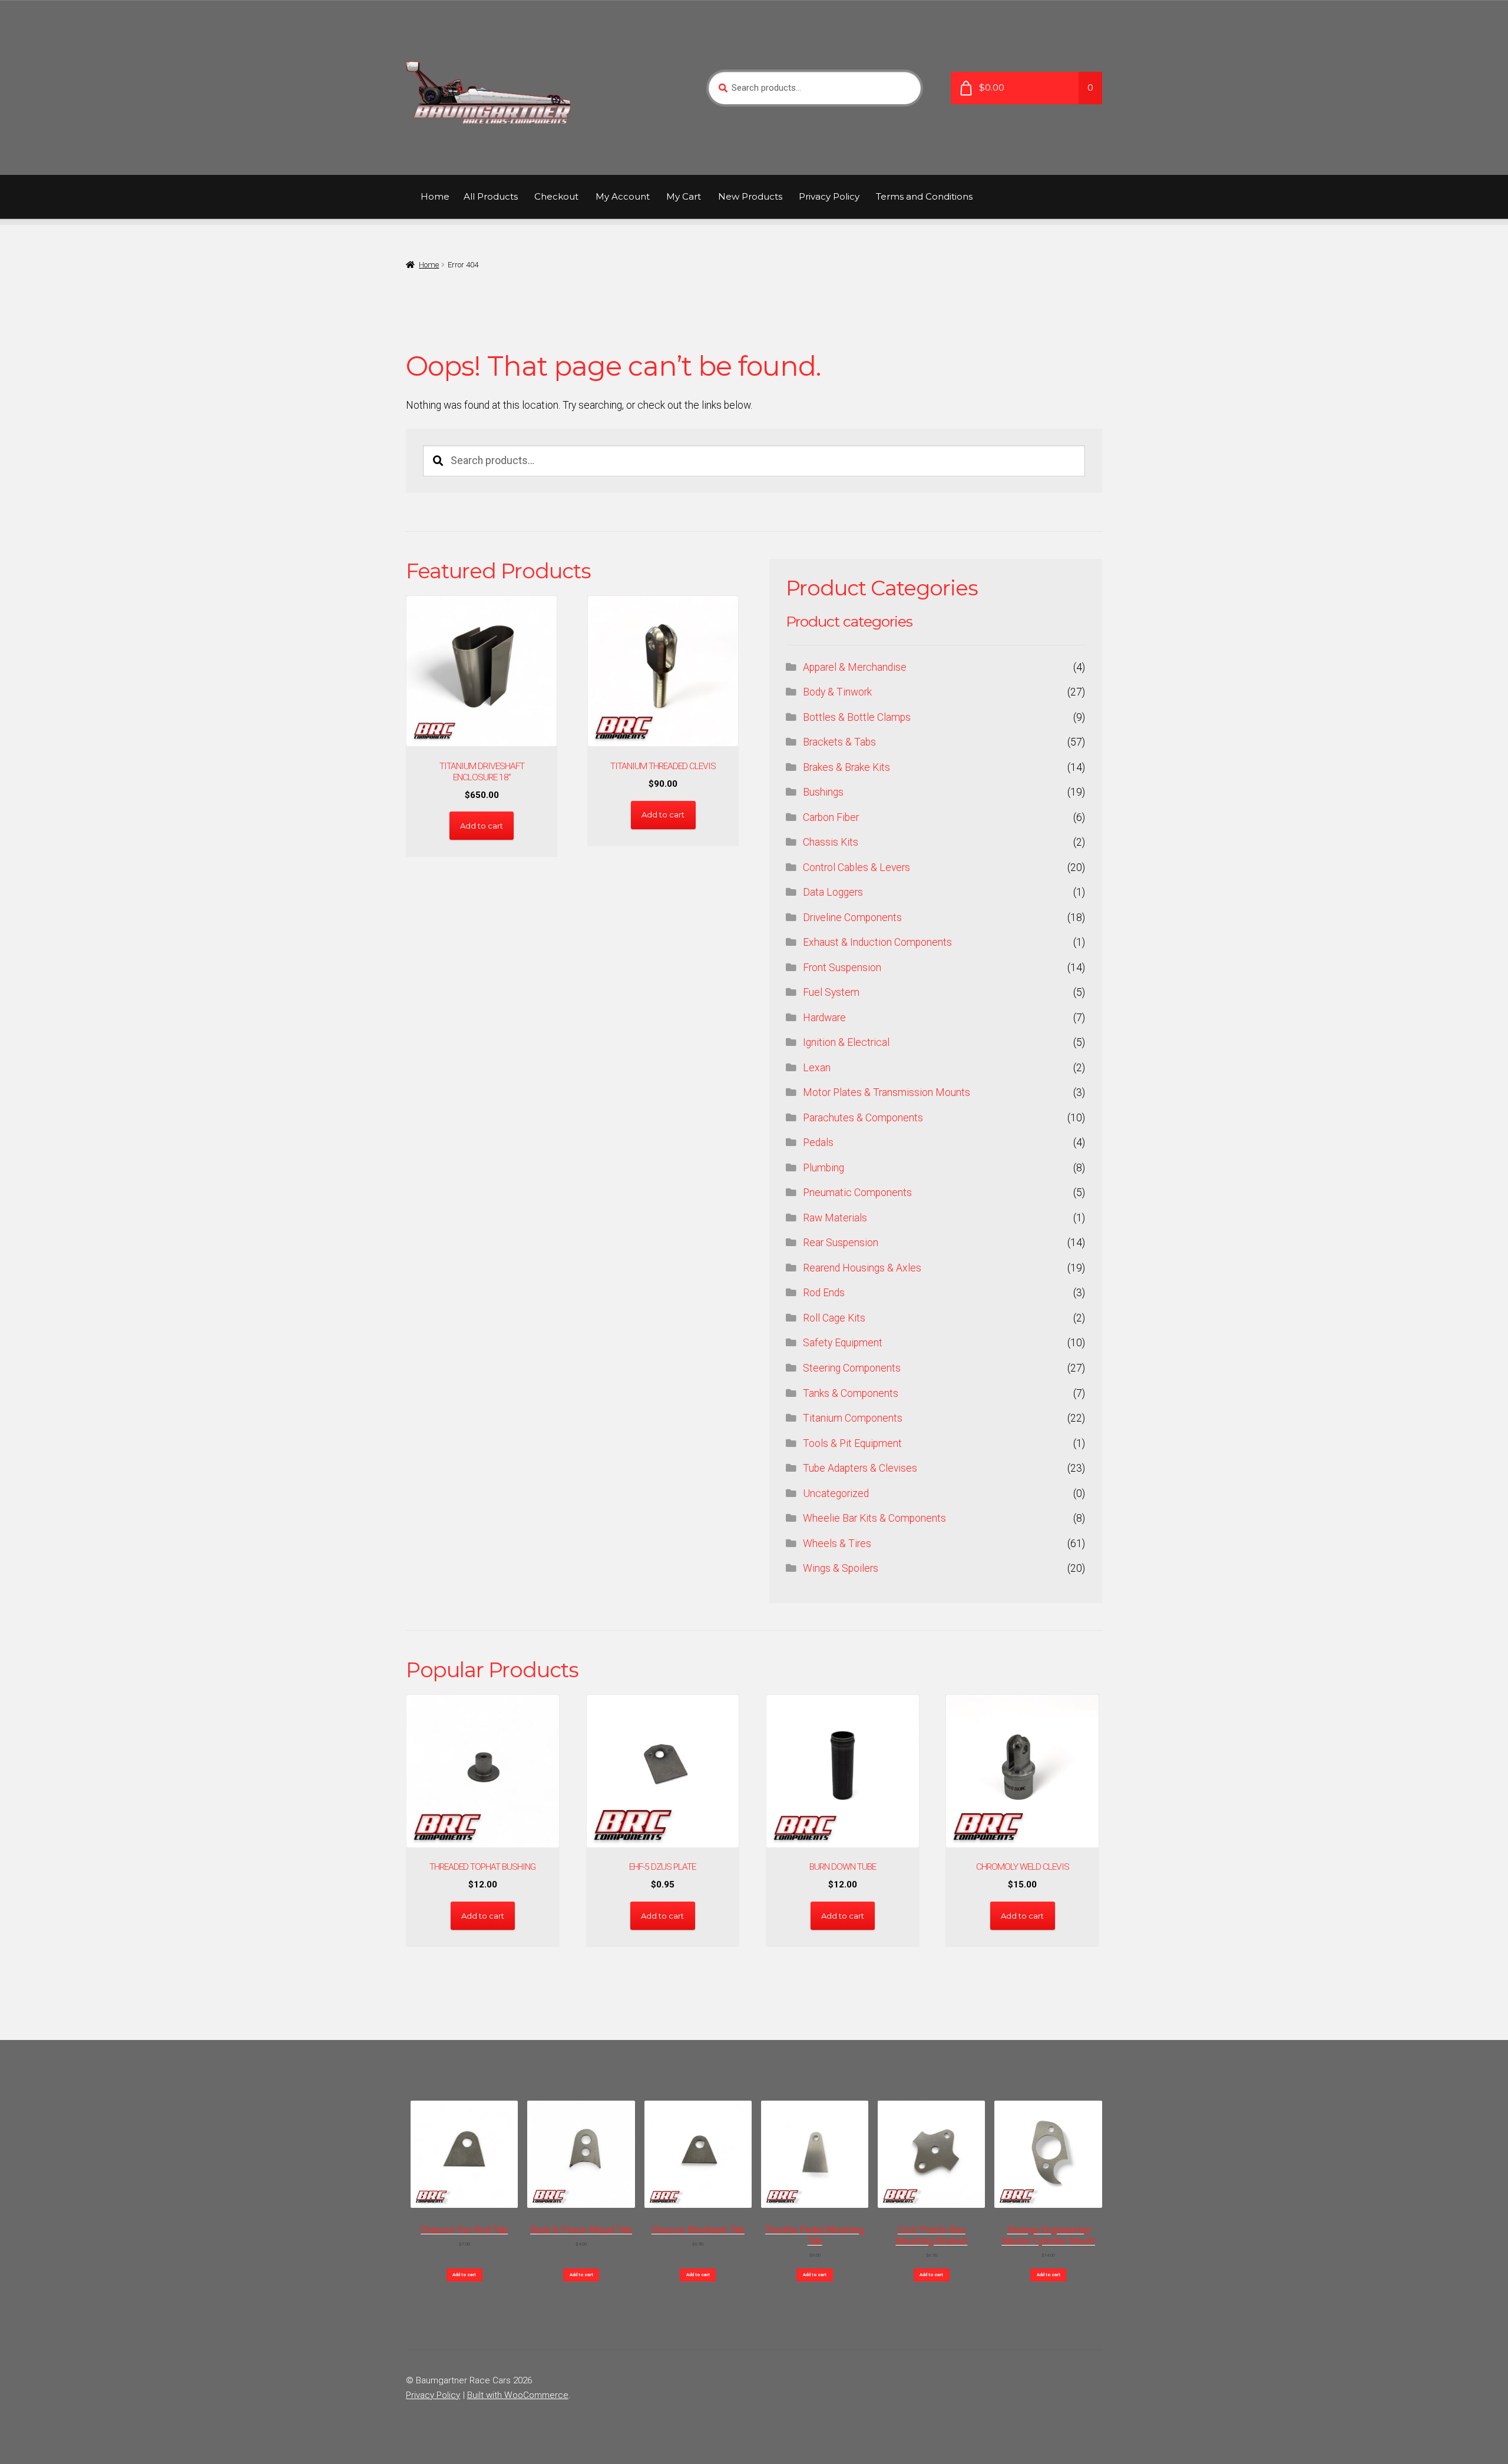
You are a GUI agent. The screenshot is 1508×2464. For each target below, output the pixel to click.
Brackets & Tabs (839, 742)
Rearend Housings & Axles (862, 1268)
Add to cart (464, 2275)
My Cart (684, 196)
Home (435, 196)
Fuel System (831, 992)
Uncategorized (836, 1493)
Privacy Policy (829, 196)
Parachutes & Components (863, 1118)
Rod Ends (824, 1293)
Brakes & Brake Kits (846, 767)
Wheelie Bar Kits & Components (874, 1518)
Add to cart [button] (482, 826)
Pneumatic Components (857, 1193)
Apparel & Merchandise (855, 667)
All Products (491, 196)
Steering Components (852, 1368)
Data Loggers (833, 892)
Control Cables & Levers (856, 867)
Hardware (824, 1018)
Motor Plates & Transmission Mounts (887, 1092)
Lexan (817, 1068)
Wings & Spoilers (841, 1568)
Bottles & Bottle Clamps (857, 717)
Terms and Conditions (924, 196)
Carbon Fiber (831, 817)
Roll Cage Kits (834, 1318)
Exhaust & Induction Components (877, 942)
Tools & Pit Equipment (852, 1443)
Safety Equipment (843, 1343)
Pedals (818, 1142)
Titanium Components (853, 1418)
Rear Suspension (841, 1243)
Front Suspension (842, 968)
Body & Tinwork (837, 692)
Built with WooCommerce (518, 2395)
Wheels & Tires (837, 1544)
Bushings (823, 792)
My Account (623, 196)
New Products (750, 196)
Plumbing (824, 1168)
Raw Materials (835, 1218)
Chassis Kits (831, 842)
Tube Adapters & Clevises (860, 1468)
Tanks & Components (851, 1393)
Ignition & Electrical (846, 1042)
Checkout (556, 196)
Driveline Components (852, 918)
